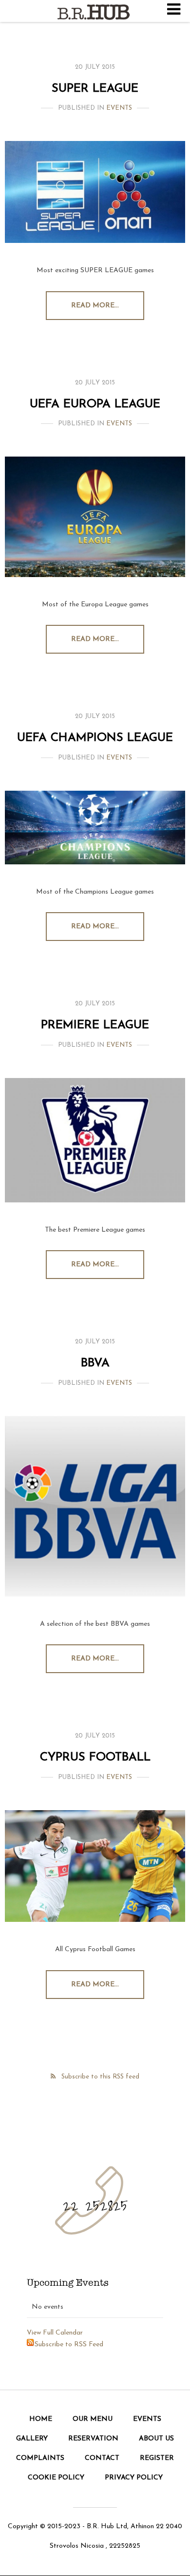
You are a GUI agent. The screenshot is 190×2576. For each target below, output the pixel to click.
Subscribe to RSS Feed (69, 2345)
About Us (156, 2439)
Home (41, 2419)
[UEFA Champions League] (95, 828)
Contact (102, 2458)
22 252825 (95, 2205)
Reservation (93, 2439)
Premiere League (95, 1025)
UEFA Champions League (95, 738)
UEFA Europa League (95, 404)
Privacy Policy (134, 2478)
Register (157, 2458)
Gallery (32, 2439)
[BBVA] (95, 1506)
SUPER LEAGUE (95, 89)
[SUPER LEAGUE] (95, 192)
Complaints (40, 2458)
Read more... (95, 306)
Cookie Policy (56, 2478)
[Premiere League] (95, 1140)
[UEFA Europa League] (95, 517)
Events (119, 108)
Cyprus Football (95, 1757)
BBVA (95, 1363)
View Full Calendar (55, 2333)
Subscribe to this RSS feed (100, 2077)
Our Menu (93, 2419)
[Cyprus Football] (95, 1866)
